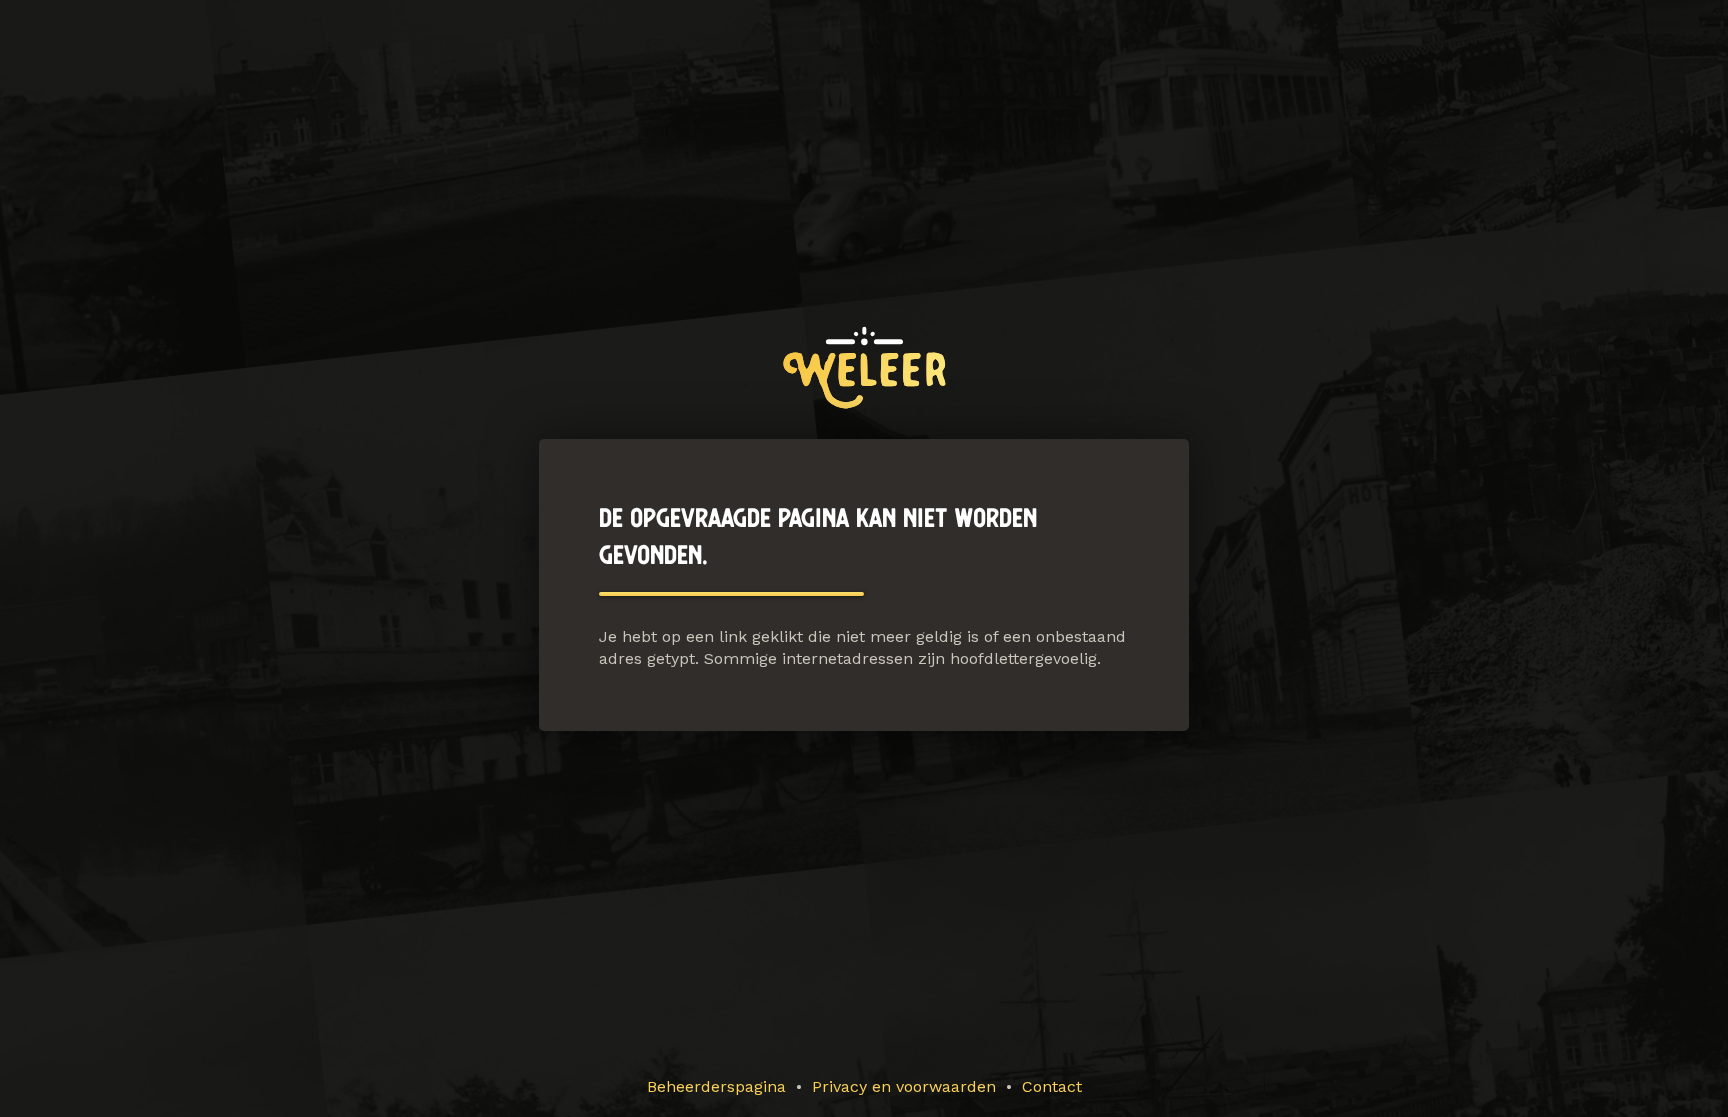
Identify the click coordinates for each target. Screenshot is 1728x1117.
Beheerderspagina (716, 1086)
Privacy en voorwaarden (904, 1086)
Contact (1052, 1086)
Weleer (864, 367)
